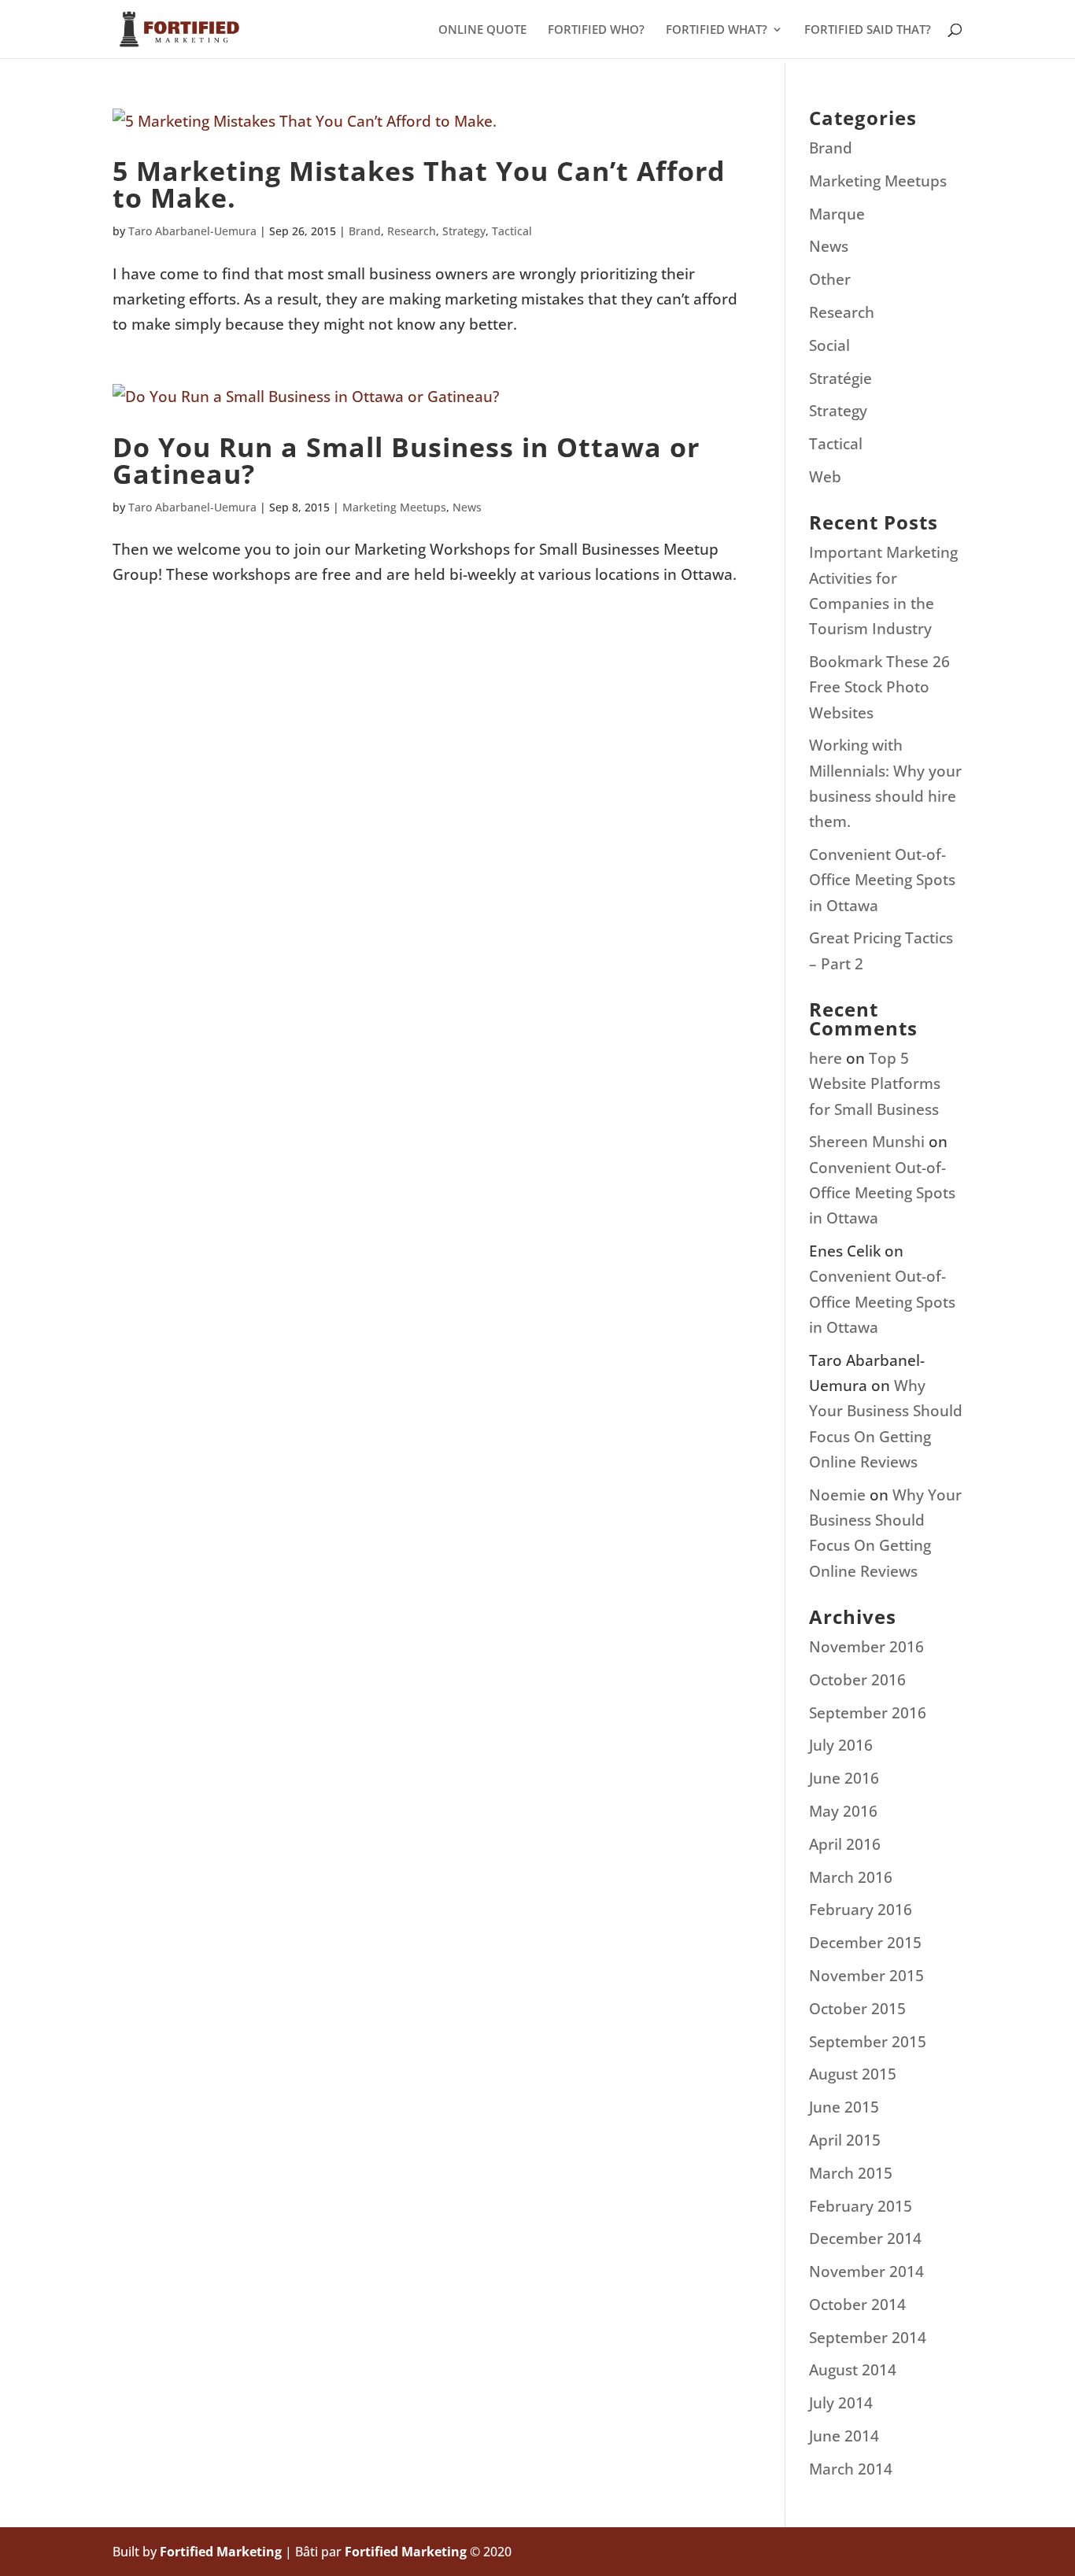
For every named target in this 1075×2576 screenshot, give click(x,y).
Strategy (464, 231)
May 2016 (843, 1811)
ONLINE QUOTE (482, 30)
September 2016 (868, 1713)
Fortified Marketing (221, 2552)
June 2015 (844, 2107)
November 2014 (866, 2272)
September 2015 (868, 2042)
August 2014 (853, 2370)
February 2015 (861, 2206)
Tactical (512, 231)
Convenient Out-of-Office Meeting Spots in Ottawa (882, 880)
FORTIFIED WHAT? (717, 30)
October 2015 (857, 2009)
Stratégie (840, 378)
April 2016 (845, 1844)
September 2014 (868, 2338)
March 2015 (851, 2173)
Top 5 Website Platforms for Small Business (875, 1084)
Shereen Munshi (867, 1142)
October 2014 (857, 2305)
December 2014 (865, 2238)
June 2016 (844, 1778)
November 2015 (866, 1976)
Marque (837, 214)
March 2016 (851, 1877)
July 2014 (841, 2403)
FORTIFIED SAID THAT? (868, 30)
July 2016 (841, 1745)
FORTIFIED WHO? (596, 30)
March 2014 (851, 2469)
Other (830, 279)
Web (825, 477)
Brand (365, 231)
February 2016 (861, 1910)
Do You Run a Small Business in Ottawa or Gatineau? (406, 460)
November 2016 (866, 1647)
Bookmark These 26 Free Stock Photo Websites (879, 687)
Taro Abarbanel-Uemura (192, 231)
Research (412, 231)
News (467, 507)
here (826, 1058)
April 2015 (845, 2140)
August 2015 (853, 2074)
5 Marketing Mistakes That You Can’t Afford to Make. (419, 184)
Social (829, 345)
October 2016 (857, 1680)
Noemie (837, 1495)
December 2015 (865, 1943)
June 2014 (844, 2436)
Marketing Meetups (394, 507)
